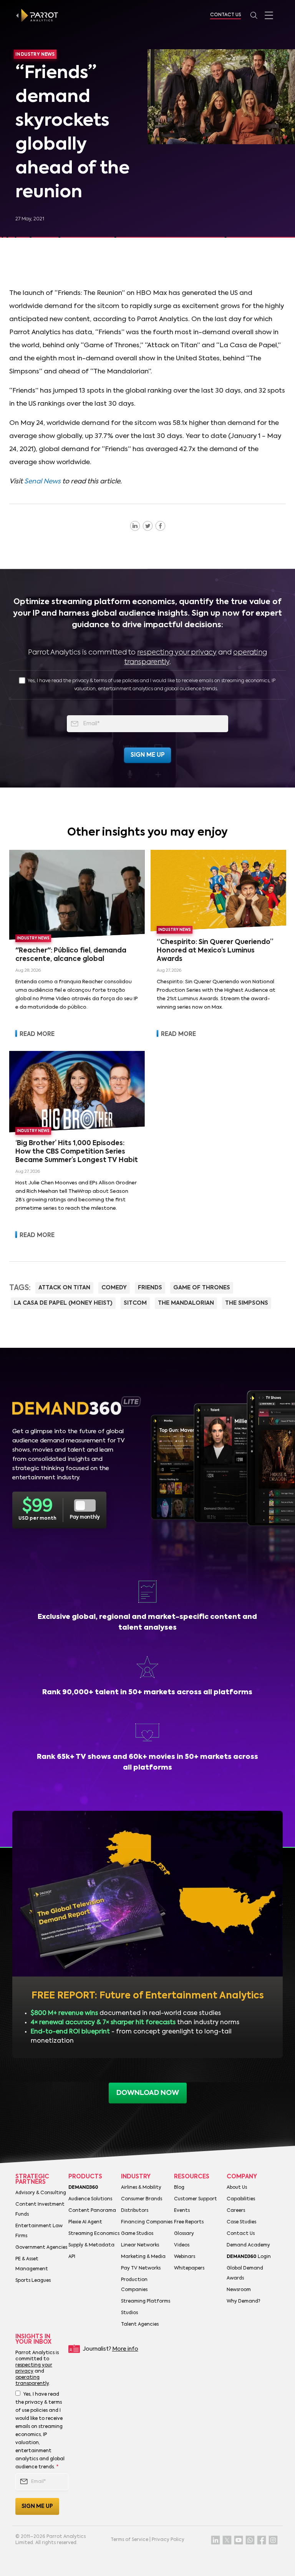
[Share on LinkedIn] (135, 526)
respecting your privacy (177, 653)
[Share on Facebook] (160, 526)
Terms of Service (129, 2540)
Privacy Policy (168, 2540)
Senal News (42, 482)
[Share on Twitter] (148, 526)
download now (148, 2093)
